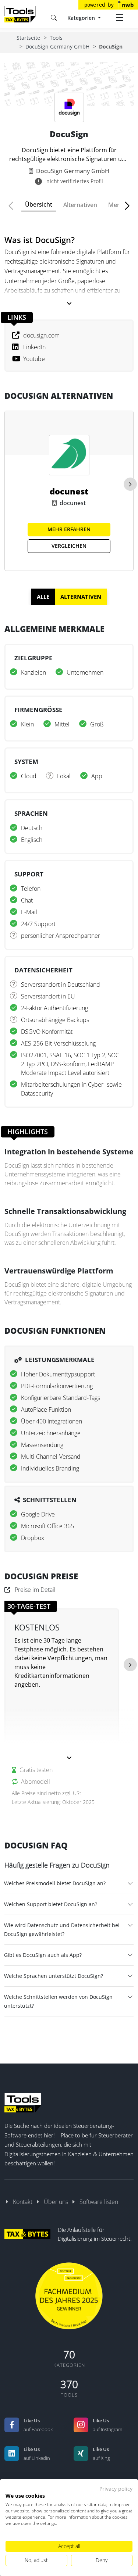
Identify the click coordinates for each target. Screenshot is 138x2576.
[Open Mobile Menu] (120, 18)
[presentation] (130, 484)
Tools (56, 38)
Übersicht (39, 204)
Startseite (28, 38)
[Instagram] (81, 2425)
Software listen (99, 2202)
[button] (14, 206)
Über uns (56, 2202)
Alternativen (80, 205)
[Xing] (81, 2454)
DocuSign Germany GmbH (57, 47)
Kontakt (23, 2202)
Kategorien (82, 18)
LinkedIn (34, 347)
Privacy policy (116, 2489)
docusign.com (41, 335)
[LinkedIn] (12, 2454)
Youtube (34, 359)
